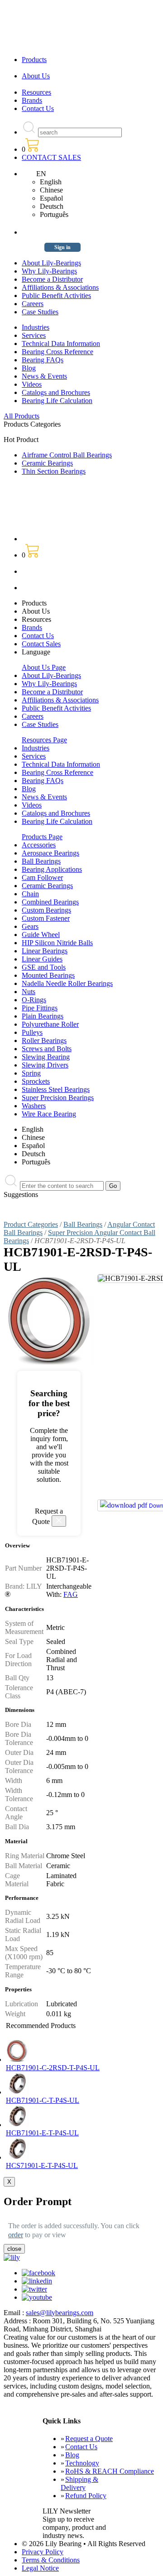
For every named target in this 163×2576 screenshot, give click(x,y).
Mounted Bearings (48, 975)
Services (34, 335)
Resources (36, 92)
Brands (32, 100)
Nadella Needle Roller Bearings (67, 983)
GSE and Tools (44, 967)
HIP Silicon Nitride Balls (57, 943)
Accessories (39, 845)
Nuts (29, 992)
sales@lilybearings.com (60, 2313)
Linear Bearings (45, 951)
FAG (71, 1594)
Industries (36, 327)
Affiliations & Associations (60, 287)
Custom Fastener (46, 918)
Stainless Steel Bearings (56, 1089)
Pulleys (32, 1032)
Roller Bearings (44, 1040)
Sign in (62, 247)
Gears (30, 926)
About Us (36, 76)
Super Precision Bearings (58, 1098)
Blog (29, 368)
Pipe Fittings (40, 1008)
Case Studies (40, 312)
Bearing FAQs (43, 360)
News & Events (44, 376)
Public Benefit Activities (56, 296)
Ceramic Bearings (47, 463)
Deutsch (52, 206)
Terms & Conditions (51, 2560)
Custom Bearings (46, 910)
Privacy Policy (43, 2552)
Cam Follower (42, 877)
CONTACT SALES (51, 157)
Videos (32, 384)
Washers (34, 1106)
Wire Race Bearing (49, 1114)
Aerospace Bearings (50, 853)
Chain (30, 894)
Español (51, 198)
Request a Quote (89, 2439)
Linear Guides (42, 959)
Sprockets (36, 1081)
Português (54, 214)
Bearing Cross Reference (58, 352)
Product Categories (31, 1224)
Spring (31, 1073)
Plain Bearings (43, 1016)
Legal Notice (40, 2568)
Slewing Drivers (45, 1065)
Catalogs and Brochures (56, 392)
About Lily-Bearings (51, 263)
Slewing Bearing (46, 1057)
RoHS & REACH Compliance (110, 2471)
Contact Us (38, 108)
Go (113, 1186)
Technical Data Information (61, 344)
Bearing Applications (52, 869)
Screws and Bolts (47, 1049)
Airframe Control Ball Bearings (67, 455)
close (14, 2249)
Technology (82, 2463)
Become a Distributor (52, 279)
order (16, 2235)
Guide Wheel (41, 935)
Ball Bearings (41, 861)
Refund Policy (86, 2496)
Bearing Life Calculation (57, 401)
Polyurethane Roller (50, 1024)
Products (34, 60)
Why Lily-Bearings (49, 271)
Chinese (51, 190)
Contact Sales (41, 644)
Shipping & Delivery (79, 2483)
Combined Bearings (50, 902)
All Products (22, 416)
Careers (33, 304)
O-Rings (34, 1000)
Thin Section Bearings (54, 471)
